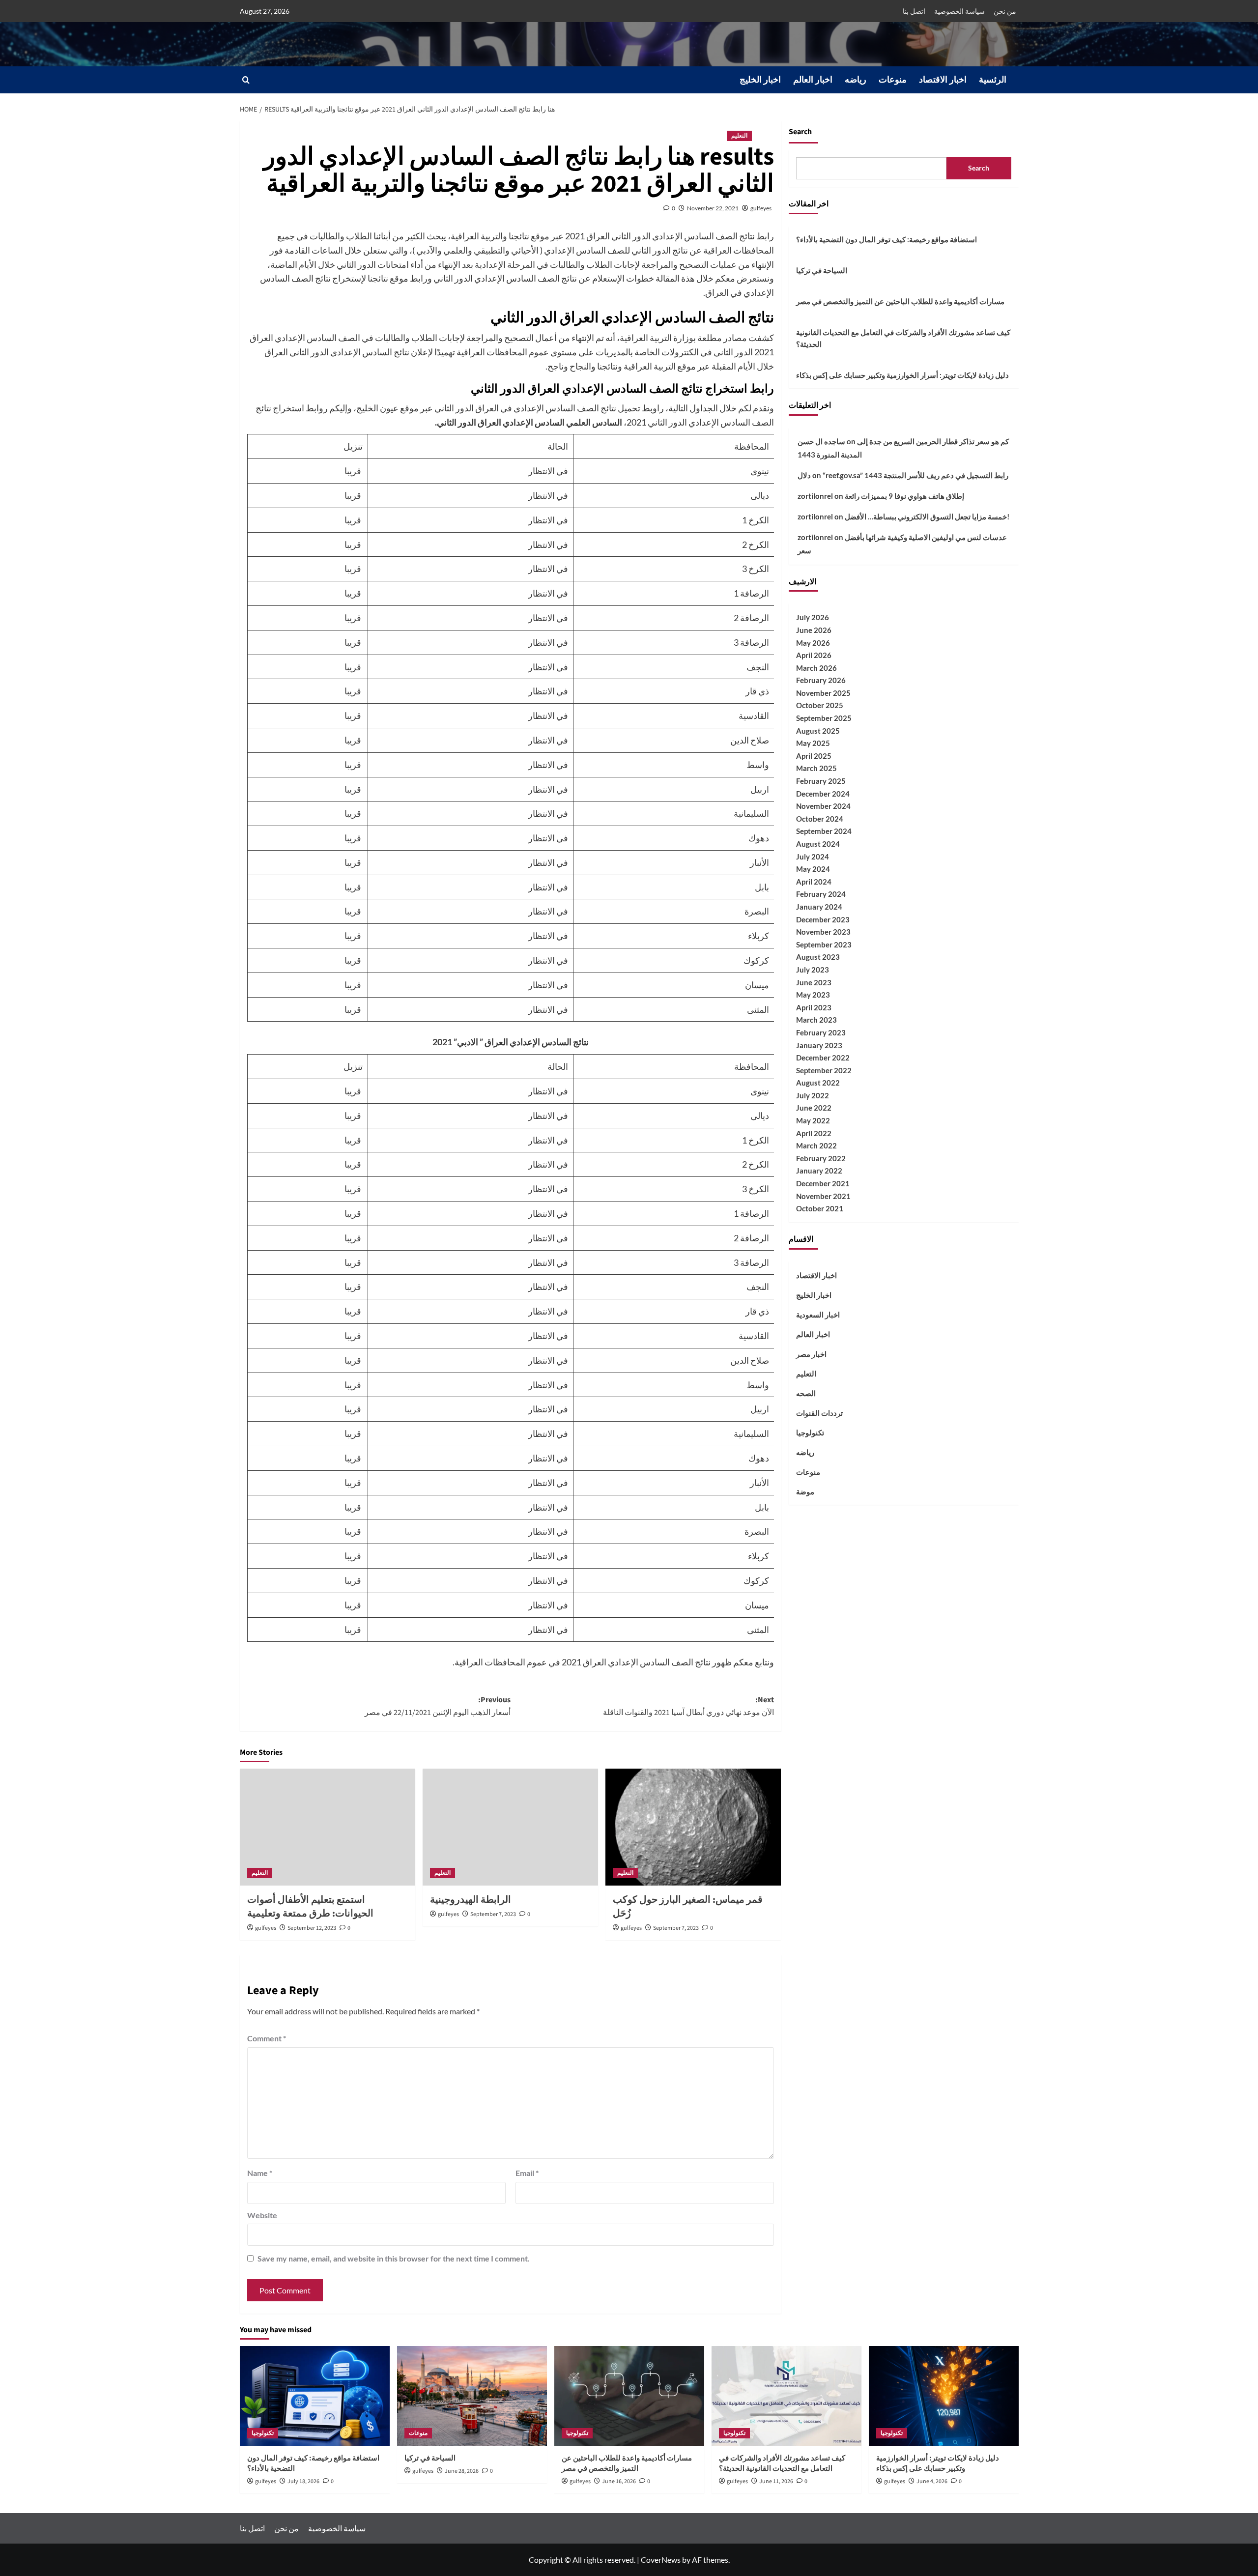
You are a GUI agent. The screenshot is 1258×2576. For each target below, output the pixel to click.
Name (260, 2173)
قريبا (354, 471)
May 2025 (813, 743)
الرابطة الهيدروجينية (471, 1900)
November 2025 (823, 692)
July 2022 (813, 1095)
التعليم (739, 136)
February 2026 (821, 680)
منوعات (893, 80)
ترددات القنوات (819, 1412)
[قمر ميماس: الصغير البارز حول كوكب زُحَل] (693, 1827)
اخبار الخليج (760, 80)
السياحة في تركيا (822, 270)
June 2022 (814, 1108)
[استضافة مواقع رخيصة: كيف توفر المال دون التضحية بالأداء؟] (315, 2396)
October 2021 (820, 1208)
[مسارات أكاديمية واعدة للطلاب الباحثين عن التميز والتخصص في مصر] (629, 2396)
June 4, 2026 (932, 2481)
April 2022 (814, 1133)
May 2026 (813, 642)
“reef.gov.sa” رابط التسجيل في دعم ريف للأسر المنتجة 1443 (915, 475)
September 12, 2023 (312, 1928)
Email (527, 2173)
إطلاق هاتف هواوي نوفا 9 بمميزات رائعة (904, 495)
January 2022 (819, 1171)
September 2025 (824, 717)
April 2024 (814, 881)
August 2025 (818, 730)
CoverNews (661, 2560)
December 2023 (823, 919)
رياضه (856, 80)
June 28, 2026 (462, 2471)
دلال (804, 475)
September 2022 (824, 1070)
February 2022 (821, 1158)
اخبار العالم (813, 80)
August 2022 (818, 1083)
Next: (688, 1706)
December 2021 (823, 1183)
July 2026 (813, 617)
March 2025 (816, 768)
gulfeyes (761, 208)
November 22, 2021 (713, 208)
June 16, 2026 (619, 2481)
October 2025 (820, 705)
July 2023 (813, 969)
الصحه (806, 1393)
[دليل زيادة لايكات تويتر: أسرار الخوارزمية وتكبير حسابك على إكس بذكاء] (944, 2396)
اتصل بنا (914, 11)
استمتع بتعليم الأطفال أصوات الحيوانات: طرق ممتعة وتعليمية (310, 1907)
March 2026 (816, 667)
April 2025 (814, 755)
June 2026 (814, 630)
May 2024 (813, 868)
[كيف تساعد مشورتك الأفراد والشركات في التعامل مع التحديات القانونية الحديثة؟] (786, 2396)
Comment (267, 2038)
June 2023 (814, 982)
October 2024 (820, 818)
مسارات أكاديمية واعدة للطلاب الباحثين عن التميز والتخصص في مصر (900, 301)
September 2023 (824, 944)
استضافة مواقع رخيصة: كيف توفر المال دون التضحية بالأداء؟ (886, 239)
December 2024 (823, 793)
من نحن (1005, 11)
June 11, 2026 (776, 2481)
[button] (246, 80)
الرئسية (993, 80)
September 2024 (824, 831)
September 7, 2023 (493, 1914)
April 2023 (814, 1007)
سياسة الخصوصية (959, 11)
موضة (805, 1491)
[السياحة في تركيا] (472, 2396)
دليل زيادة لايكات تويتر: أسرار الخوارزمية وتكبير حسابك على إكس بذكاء (902, 374)
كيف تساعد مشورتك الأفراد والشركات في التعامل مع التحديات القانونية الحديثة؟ (903, 338)
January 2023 (819, 1045)
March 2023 (816, 1020)
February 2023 (821, 1032)
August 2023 (818, 957)
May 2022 (813, 1120)
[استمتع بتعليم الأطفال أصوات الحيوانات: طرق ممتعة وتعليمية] (328, 1827)
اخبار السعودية (818, 1314)
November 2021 (823, 1196)
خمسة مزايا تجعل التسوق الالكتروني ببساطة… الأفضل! (927, 516)
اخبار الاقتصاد (943, 80)
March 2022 (816, 1145)
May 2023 (813, 994)
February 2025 (821, 780)
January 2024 (819, 906)
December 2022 (823, 1057)
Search (800, 132)
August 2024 (818, 843)
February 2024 (821, 894)
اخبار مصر (811, 1353)
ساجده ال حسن (821, 441)
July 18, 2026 (303, 2481)
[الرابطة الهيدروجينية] (510, 1827)
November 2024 (823, 805)
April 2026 (814, 655)
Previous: (438, 1706)
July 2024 (813, 856)
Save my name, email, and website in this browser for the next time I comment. (394, 2258)
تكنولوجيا (810, 1432)
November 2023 (823, 931)
